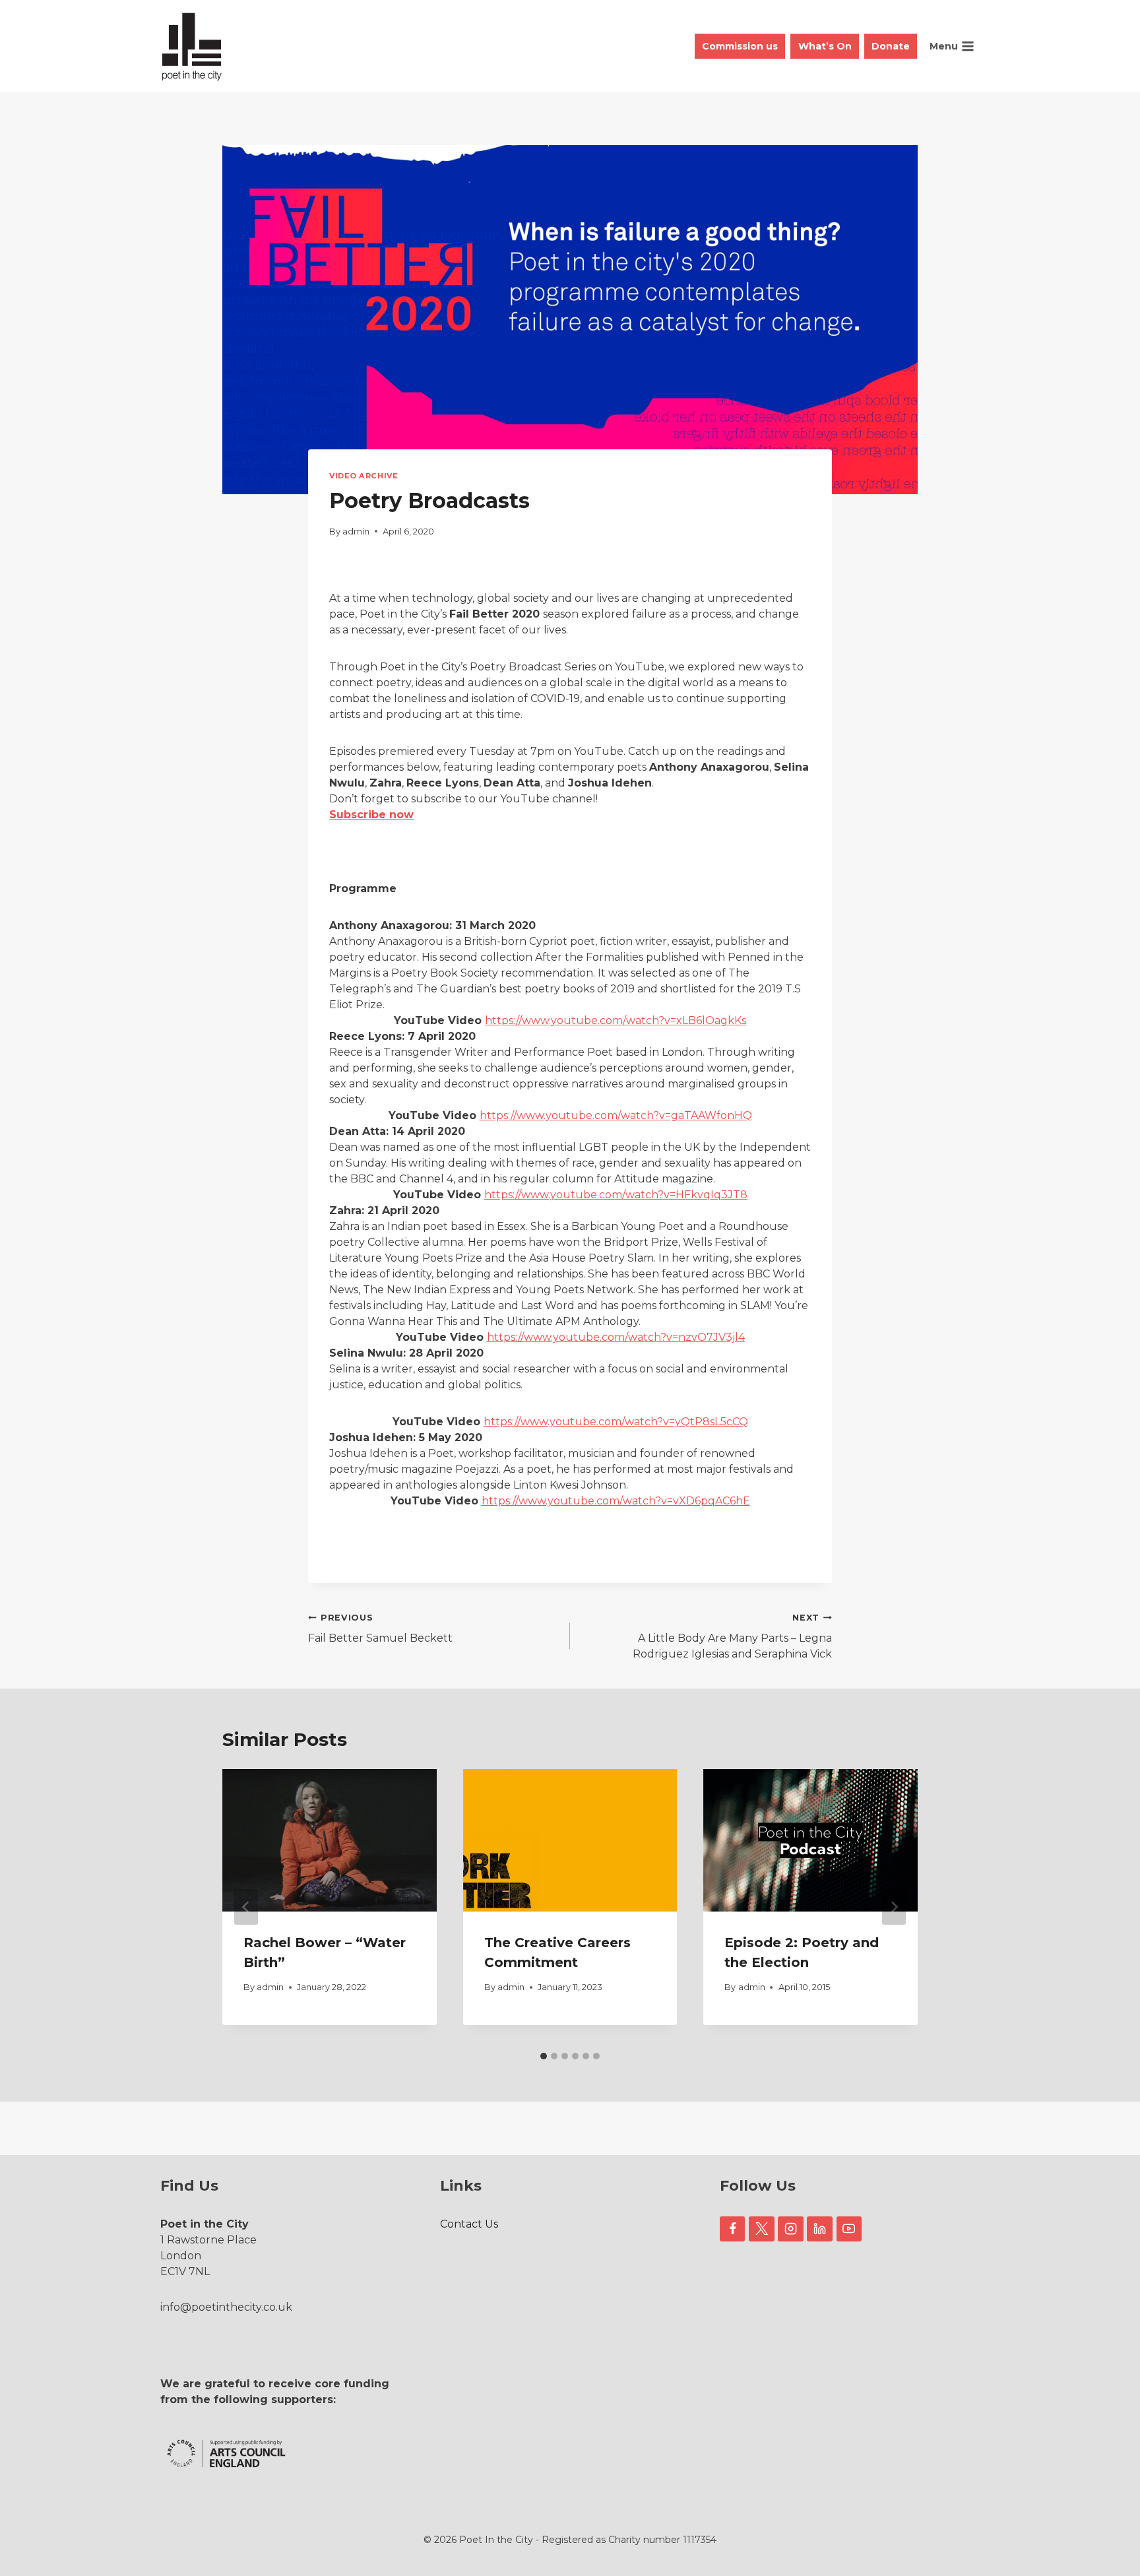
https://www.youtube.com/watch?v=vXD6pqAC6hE (616, 1501)
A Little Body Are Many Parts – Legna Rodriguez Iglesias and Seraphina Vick (732, 1636)
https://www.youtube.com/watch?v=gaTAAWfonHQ (616, 1115)
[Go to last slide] (246, 1907)
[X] (761, 2229)
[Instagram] (790, 2229)
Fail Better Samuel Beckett (380, 1628)
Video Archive (364, 476)
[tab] (544, 2056)
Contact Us (469, 2224)
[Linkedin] (819, 2229)
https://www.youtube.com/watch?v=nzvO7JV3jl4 (616, 1337)
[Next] (894, 1907)
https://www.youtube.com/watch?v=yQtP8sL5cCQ (616, 1422)
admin (356, 531)
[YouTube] (849, 2229)
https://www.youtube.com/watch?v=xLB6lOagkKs (616, 1020)
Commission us (740, 46)
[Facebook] (732, 2229)
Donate (891, 46)
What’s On (825, 46)
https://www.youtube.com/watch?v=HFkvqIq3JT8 (616, 1195)
